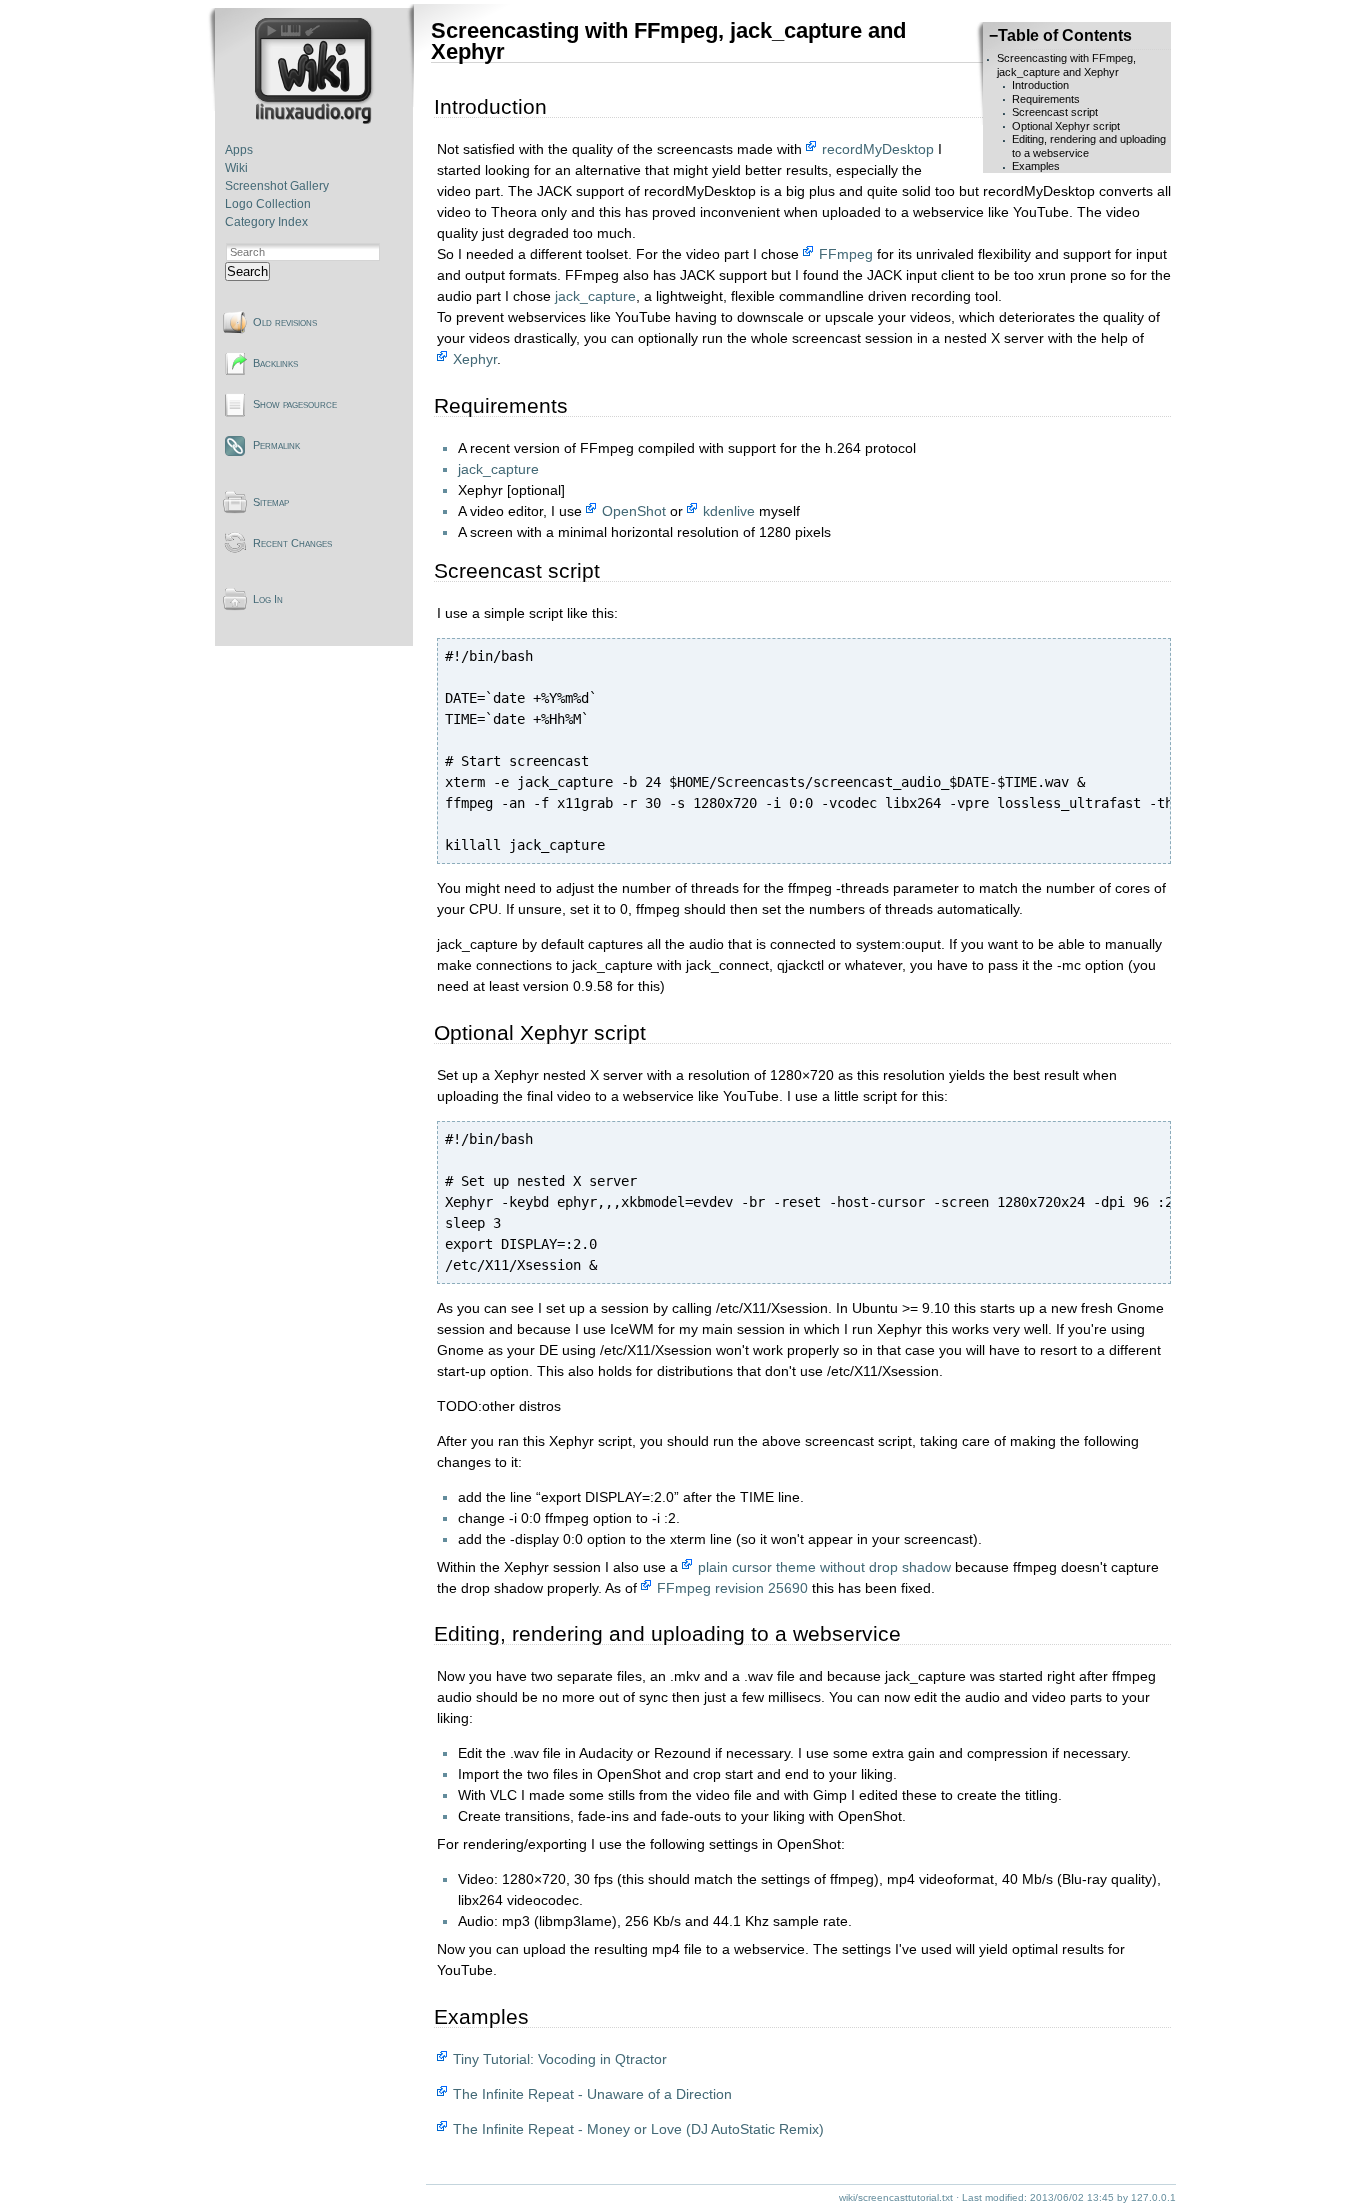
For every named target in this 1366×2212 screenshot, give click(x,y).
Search (247, 271)
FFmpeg (846, 254)
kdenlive (729, 511)
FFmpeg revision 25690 (732, 1588)
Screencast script (1055, 112)
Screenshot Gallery (277, 186)
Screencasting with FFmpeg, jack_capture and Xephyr (1066, 64)
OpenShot (634, 511)
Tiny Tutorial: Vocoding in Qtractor (560, 2059)
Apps (239, 150)
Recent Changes (292, 543)
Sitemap (271, 502)
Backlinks (275, 363)
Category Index (266, 222)
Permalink (276, 445)
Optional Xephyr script (1066, 126)
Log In (268, 599)
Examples (1036, 166)
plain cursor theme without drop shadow (824, 1567)
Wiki (236, 168)
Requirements (1046, 99)
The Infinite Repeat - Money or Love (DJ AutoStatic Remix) (638, 2129)
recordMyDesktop (878, 149)
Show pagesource (295, 404)
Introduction (1040, 85)
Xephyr (475, 359)
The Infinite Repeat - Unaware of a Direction (592, 2094)
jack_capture (595, 296)
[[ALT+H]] (315, 120)
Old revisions (285, 322)
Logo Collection (268, 204)
